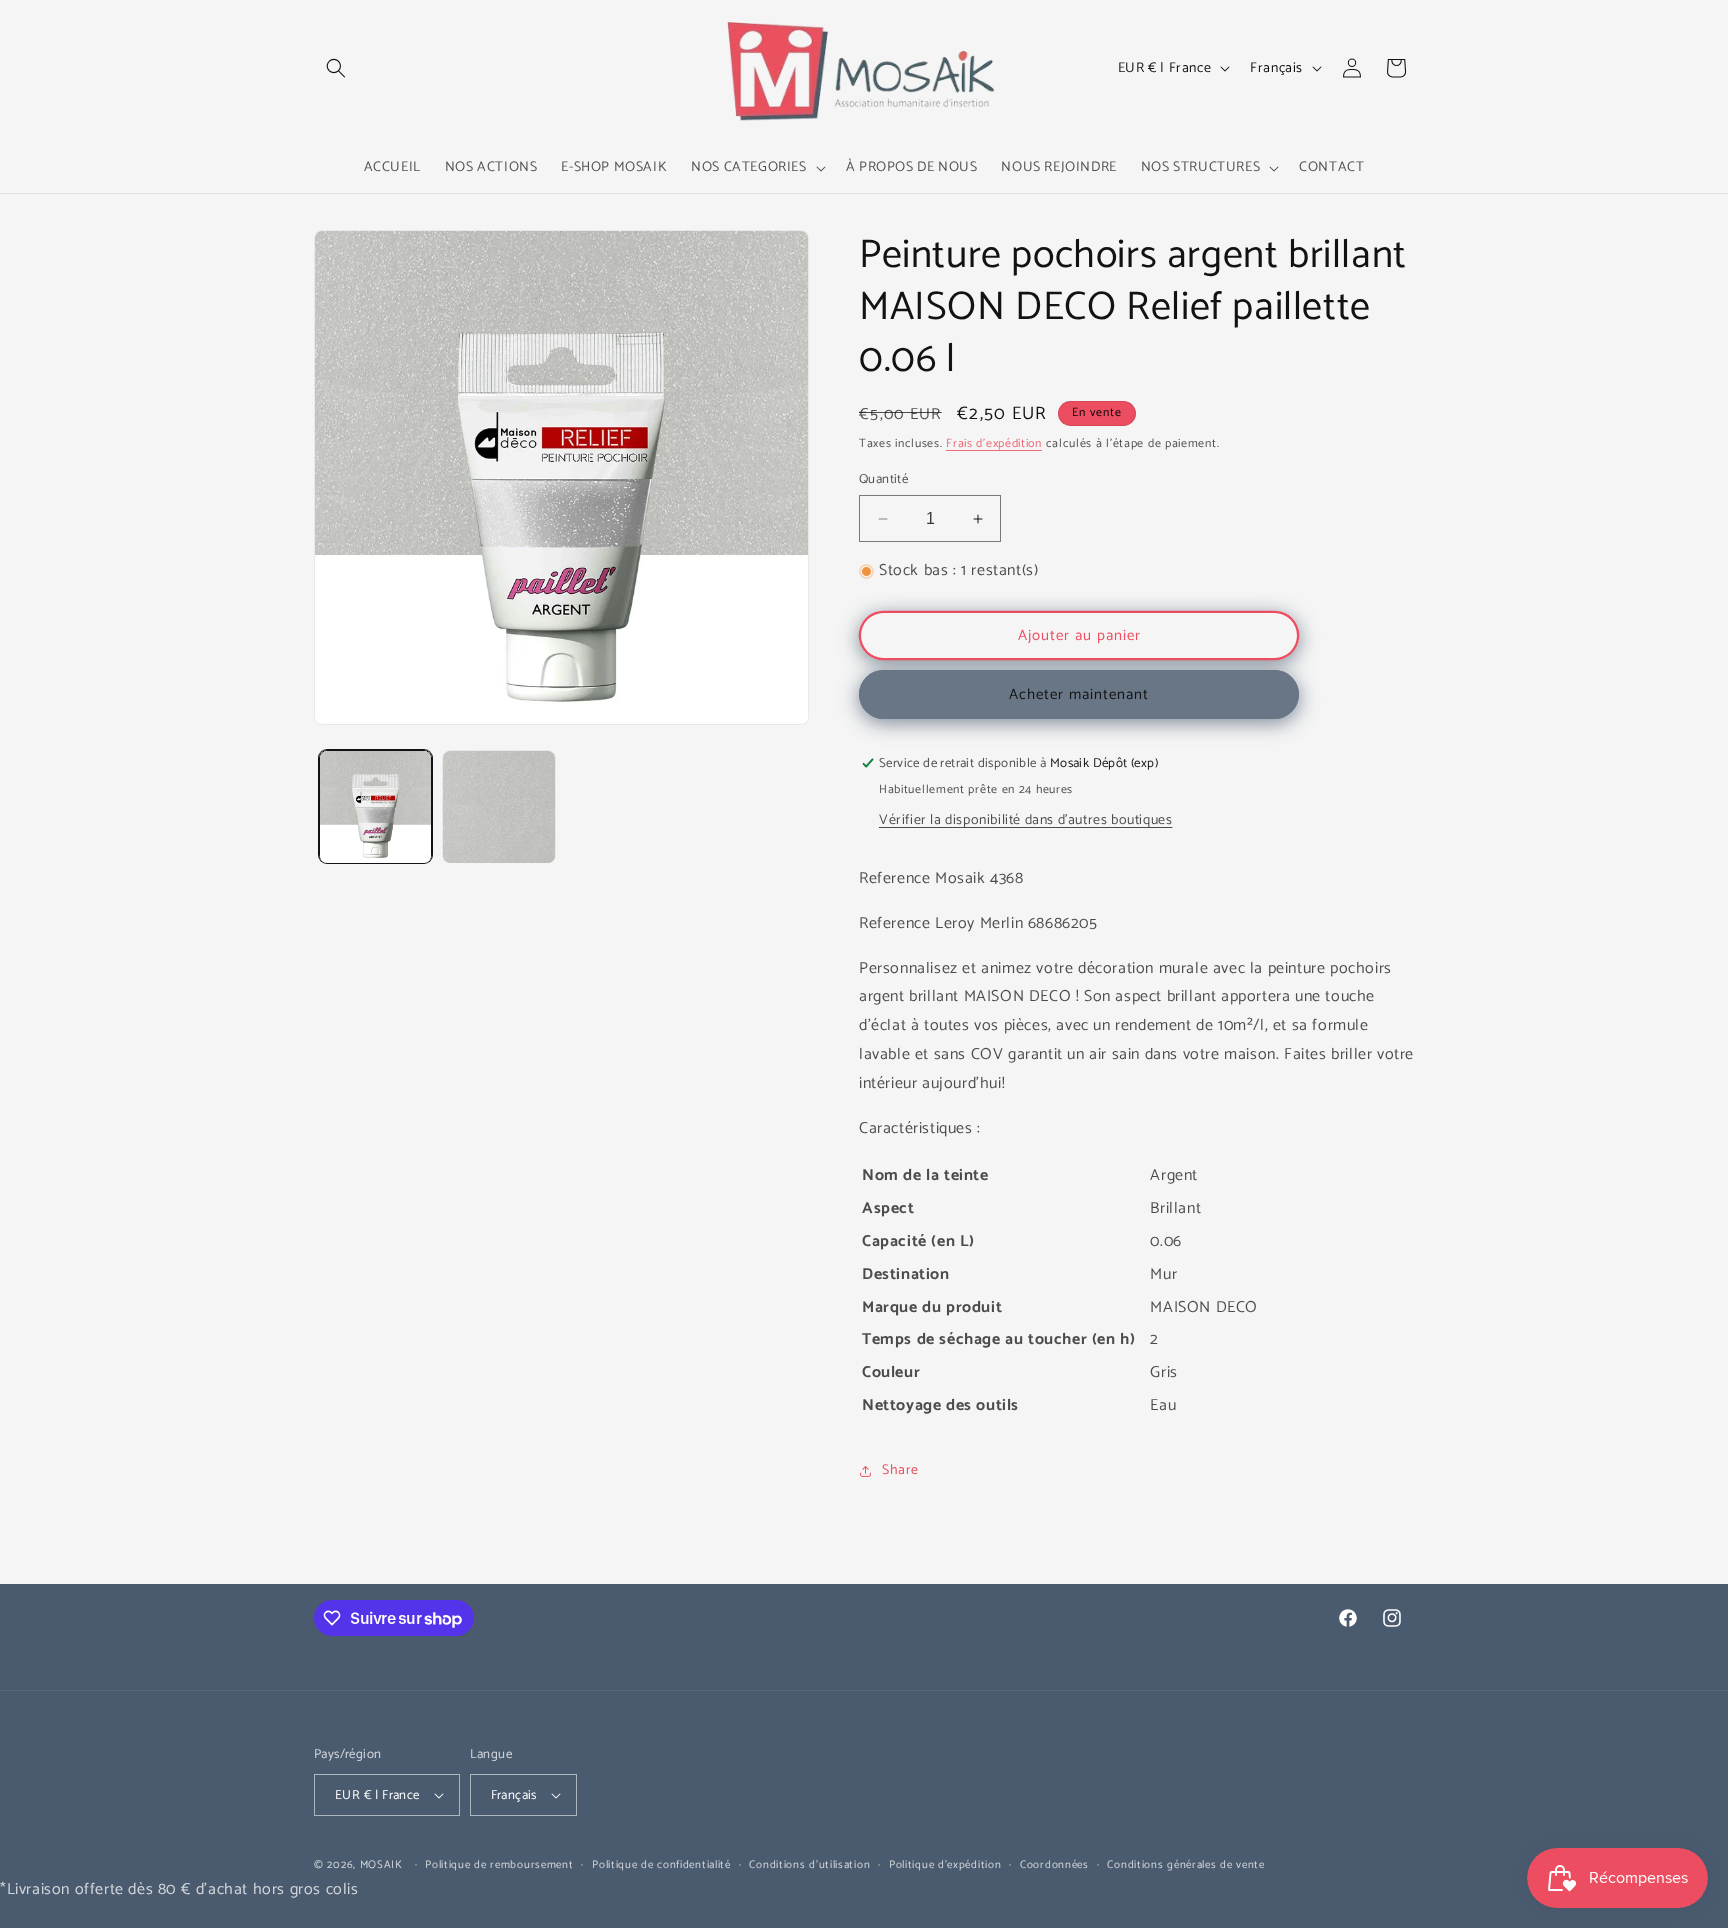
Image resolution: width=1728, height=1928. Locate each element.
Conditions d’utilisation (809, 1865)
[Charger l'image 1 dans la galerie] (375, 806)
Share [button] (900, 1470)
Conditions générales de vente (1185, 1865)
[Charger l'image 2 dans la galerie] (498, 806)
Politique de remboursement (499, 1865)
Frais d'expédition (994, 443)
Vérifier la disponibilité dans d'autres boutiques (1025, 820)
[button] (336, 68)
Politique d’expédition (945, 1865)
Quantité (883, 480)
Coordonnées (1054, 1865)
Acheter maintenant (1079, 694)
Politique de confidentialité (661, 1865)
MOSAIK (381, 1865)
